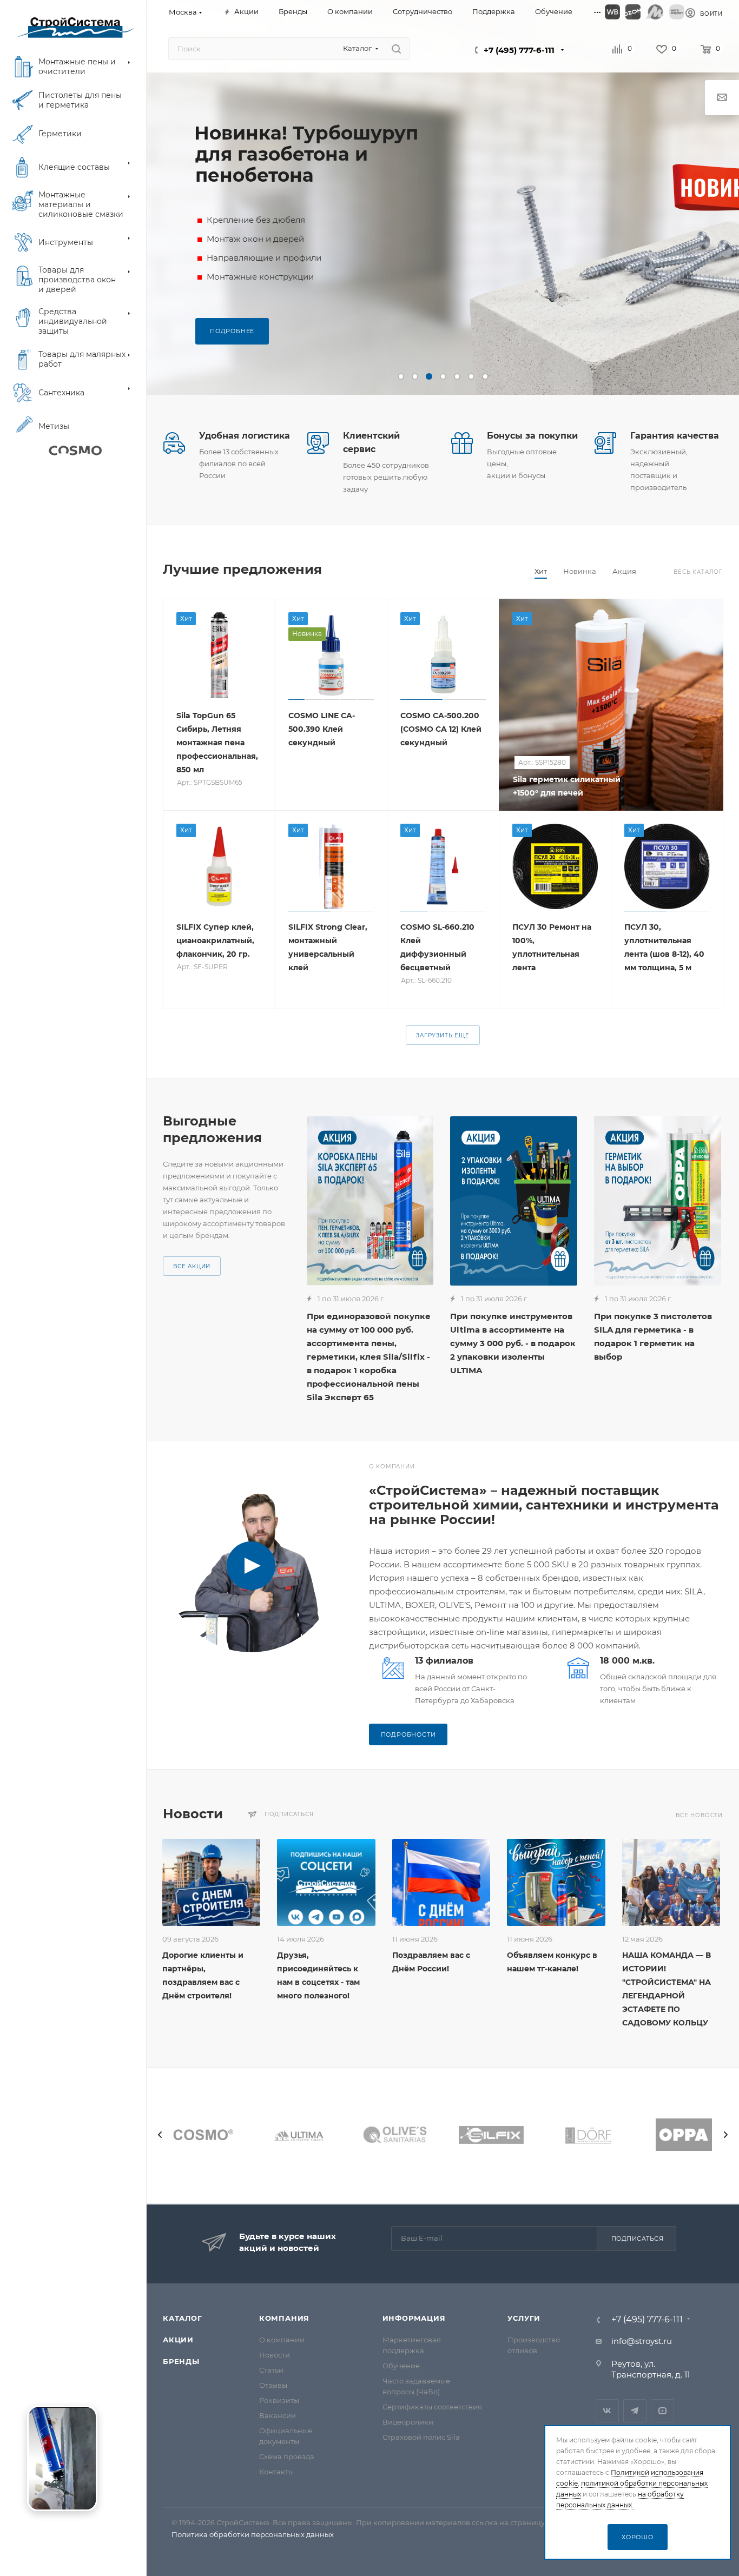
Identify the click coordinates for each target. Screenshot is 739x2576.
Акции (178, 2340)
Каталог (183, 2318)
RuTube (662, 2411)
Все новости (699, 1815)
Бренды (181, 2361)
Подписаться (638, 2239)
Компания (284, 2318)
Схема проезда (287, 2456)
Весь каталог (698, 572)
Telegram (635, 2411)
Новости (275, 2355)
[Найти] (396, 49)
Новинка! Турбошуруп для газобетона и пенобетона (306, 154)
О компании (282, 2340)
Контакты (276, 2472)
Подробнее (232, 331)
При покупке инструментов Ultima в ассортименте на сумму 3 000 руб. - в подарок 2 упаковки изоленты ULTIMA (513, 1343)
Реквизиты (279, 2400)
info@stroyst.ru (642, 2341)
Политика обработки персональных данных (253, 2534)
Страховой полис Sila (421, 2437)
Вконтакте (607, 2411)
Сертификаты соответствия (432, 2407)
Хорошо (638, 2537)
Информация (414, 2318)
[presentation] (160, 2135)
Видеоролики (408, 2422)
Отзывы (273, 2385)
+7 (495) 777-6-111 (519, 50)
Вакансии (278, 2415)
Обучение (401, 2366)
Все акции (192, 1266)
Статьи (271, 2370)
